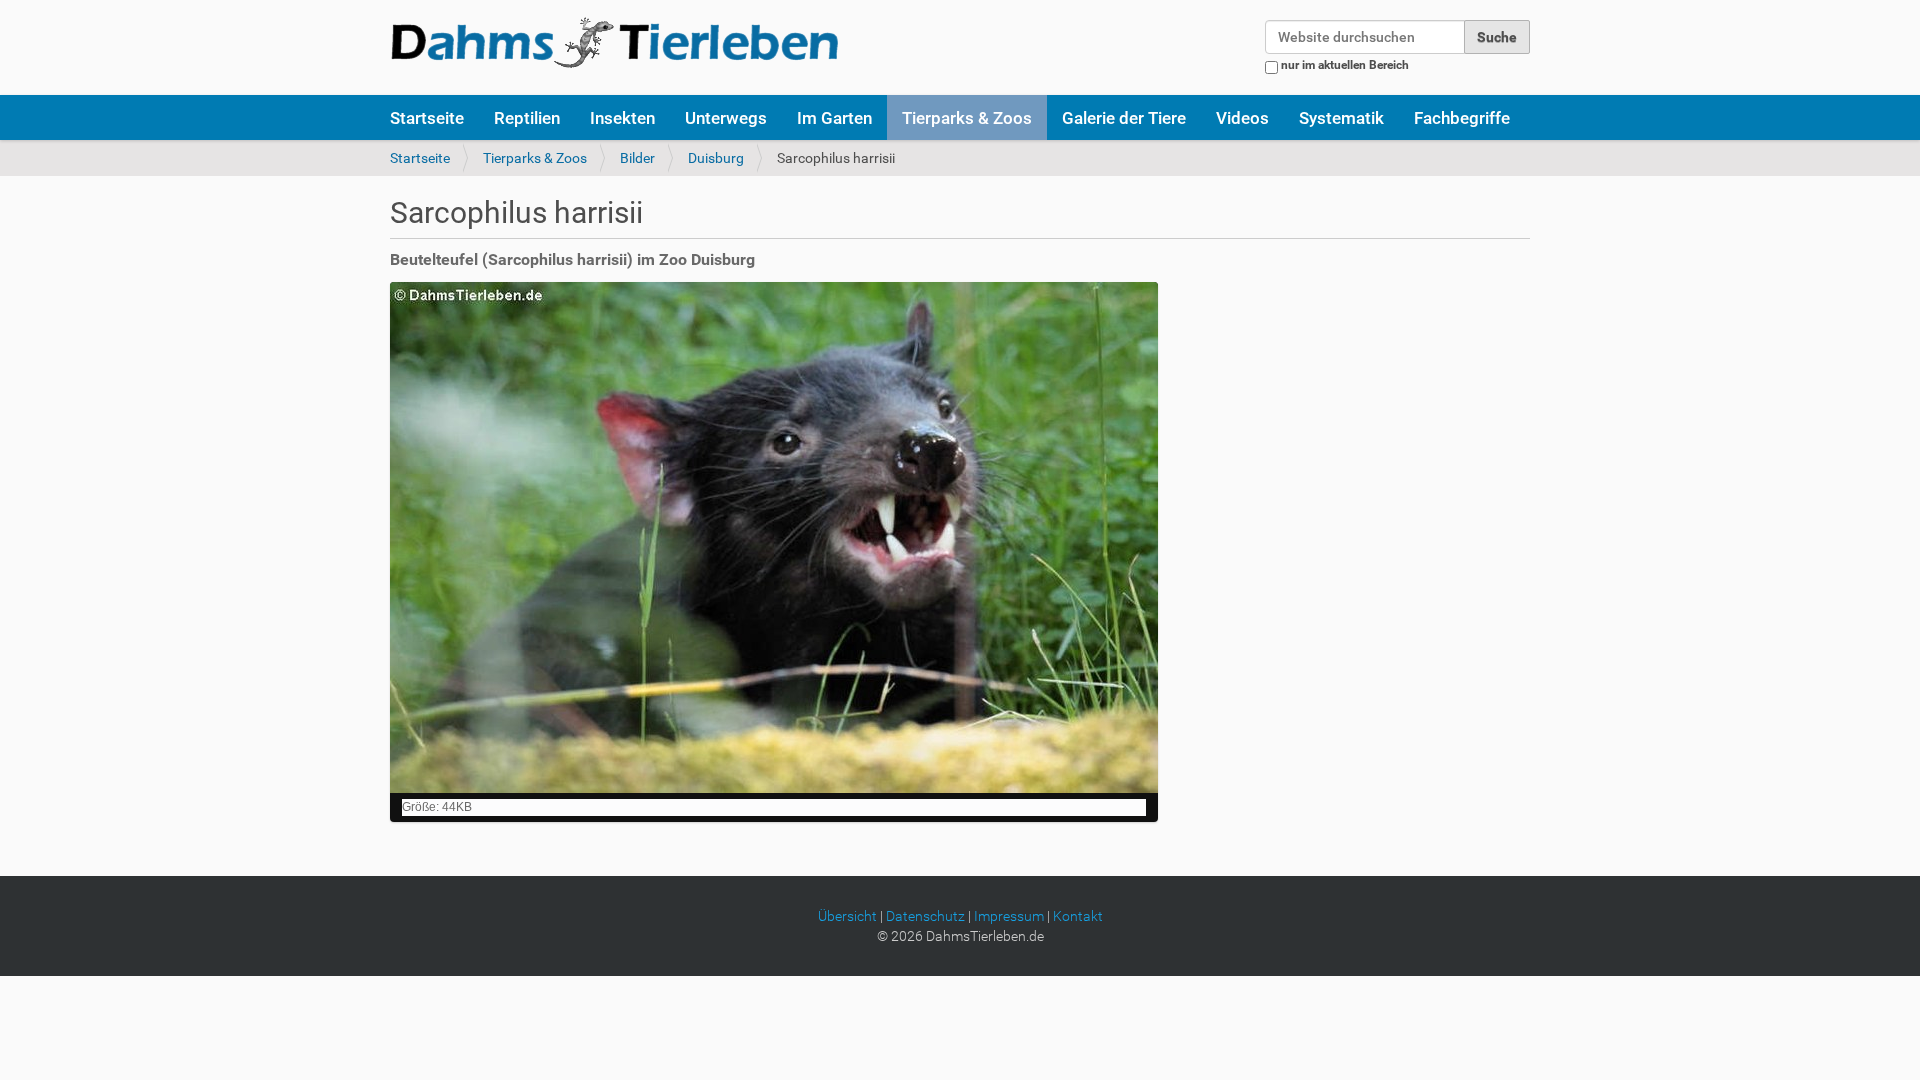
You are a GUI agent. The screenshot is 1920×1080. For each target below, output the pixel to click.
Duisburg (716, 158)
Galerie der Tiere (1124, 118)
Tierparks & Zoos (967, 118)
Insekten (622, 118)
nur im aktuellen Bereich (1345, 65)
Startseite (427, 118)
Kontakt (1078, 916)
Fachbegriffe (1462, 118)
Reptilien (527, 118)
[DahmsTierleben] (614, 42)
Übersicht (847, 916)
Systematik (1341, 118)
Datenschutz (925, 916)
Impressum (1009, 916)
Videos (1242, 118)
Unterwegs (726, 118)
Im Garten (834, 118)
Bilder (637, 158)
